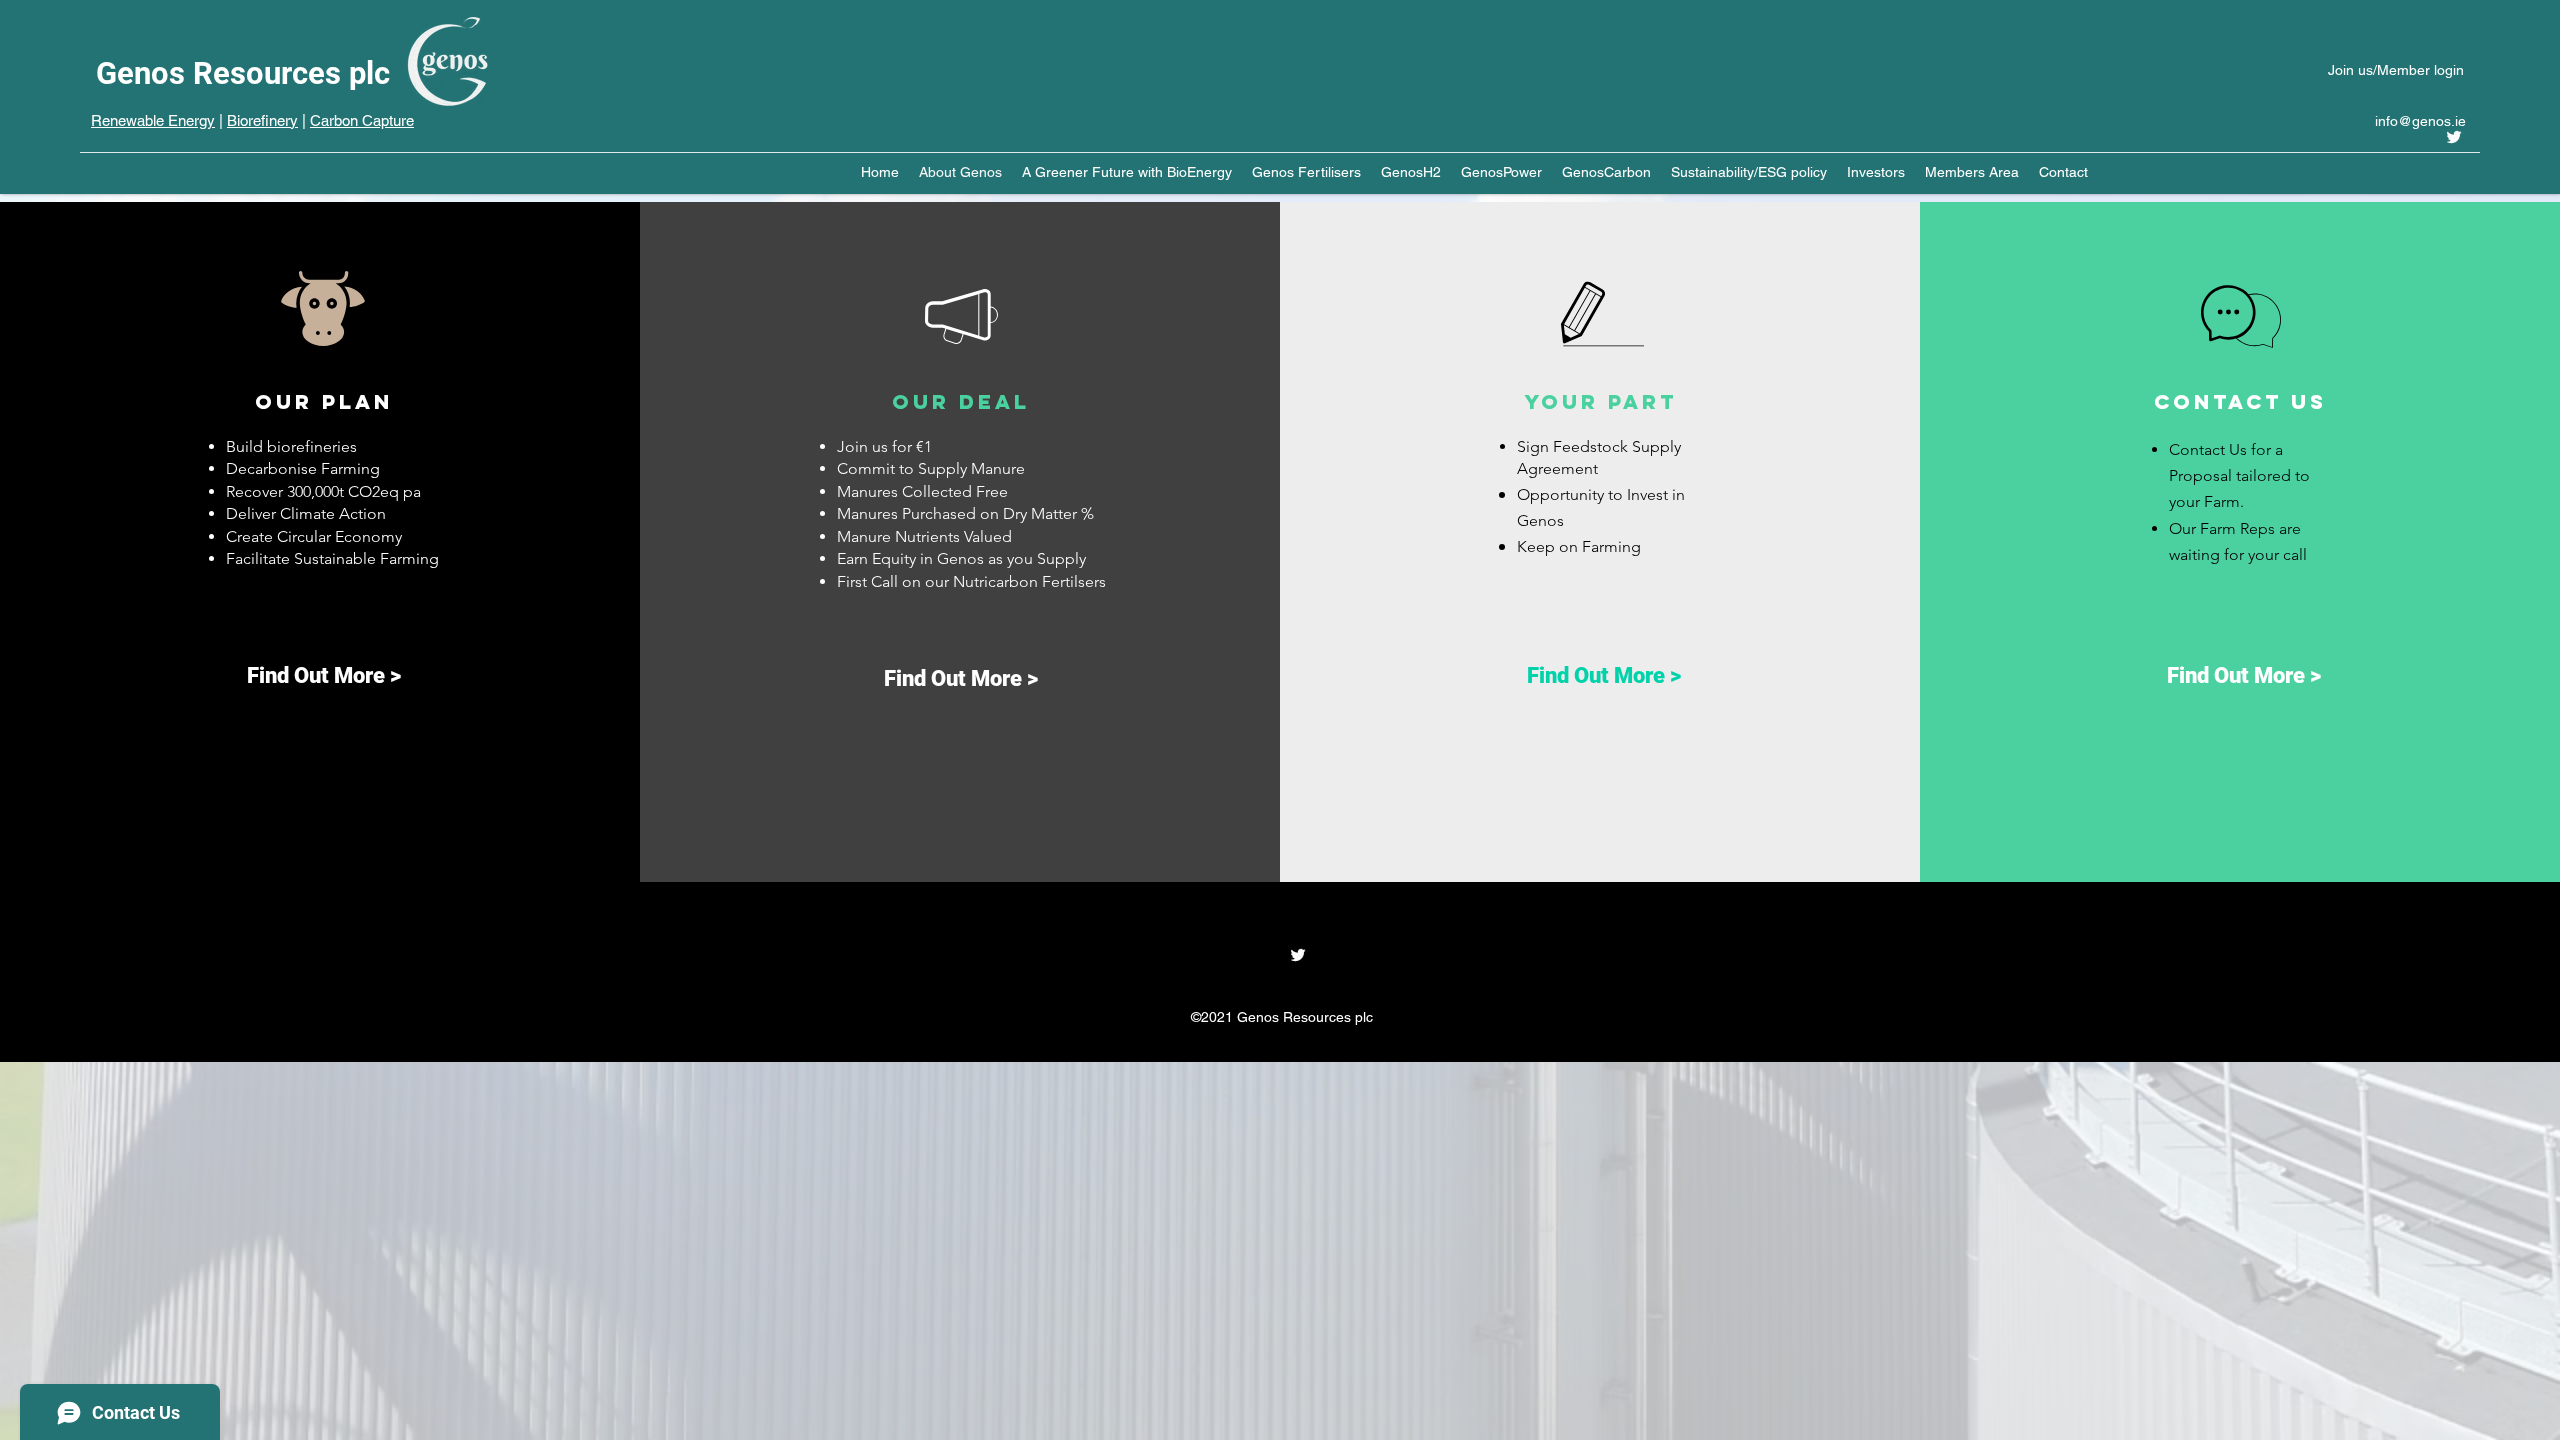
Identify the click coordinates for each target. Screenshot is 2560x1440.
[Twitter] (2454, 137)
